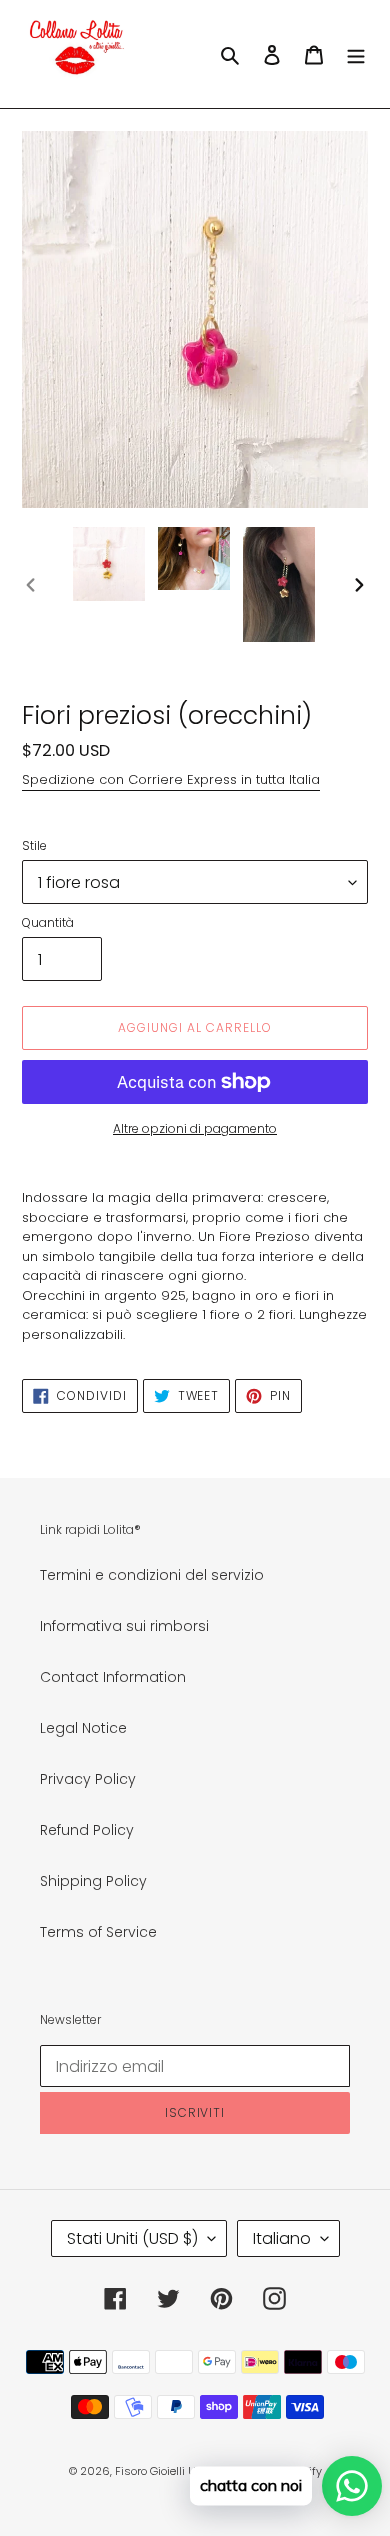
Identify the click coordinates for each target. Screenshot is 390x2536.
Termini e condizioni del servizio (152, 1575)
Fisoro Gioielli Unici (165, 2471)
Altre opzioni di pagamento (195, 1128)
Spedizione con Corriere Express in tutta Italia (171, 779)
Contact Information (113, 1677)
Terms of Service (98, 1932)
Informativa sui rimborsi (124, 1626)
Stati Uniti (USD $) (132, 2238)
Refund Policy (87, 1830)
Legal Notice (83, 1728)
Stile (34, 845)
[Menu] (356, 53)
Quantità (48, 922)
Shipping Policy (93, 1881)
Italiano (282, 2238)
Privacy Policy (88, 1779)
